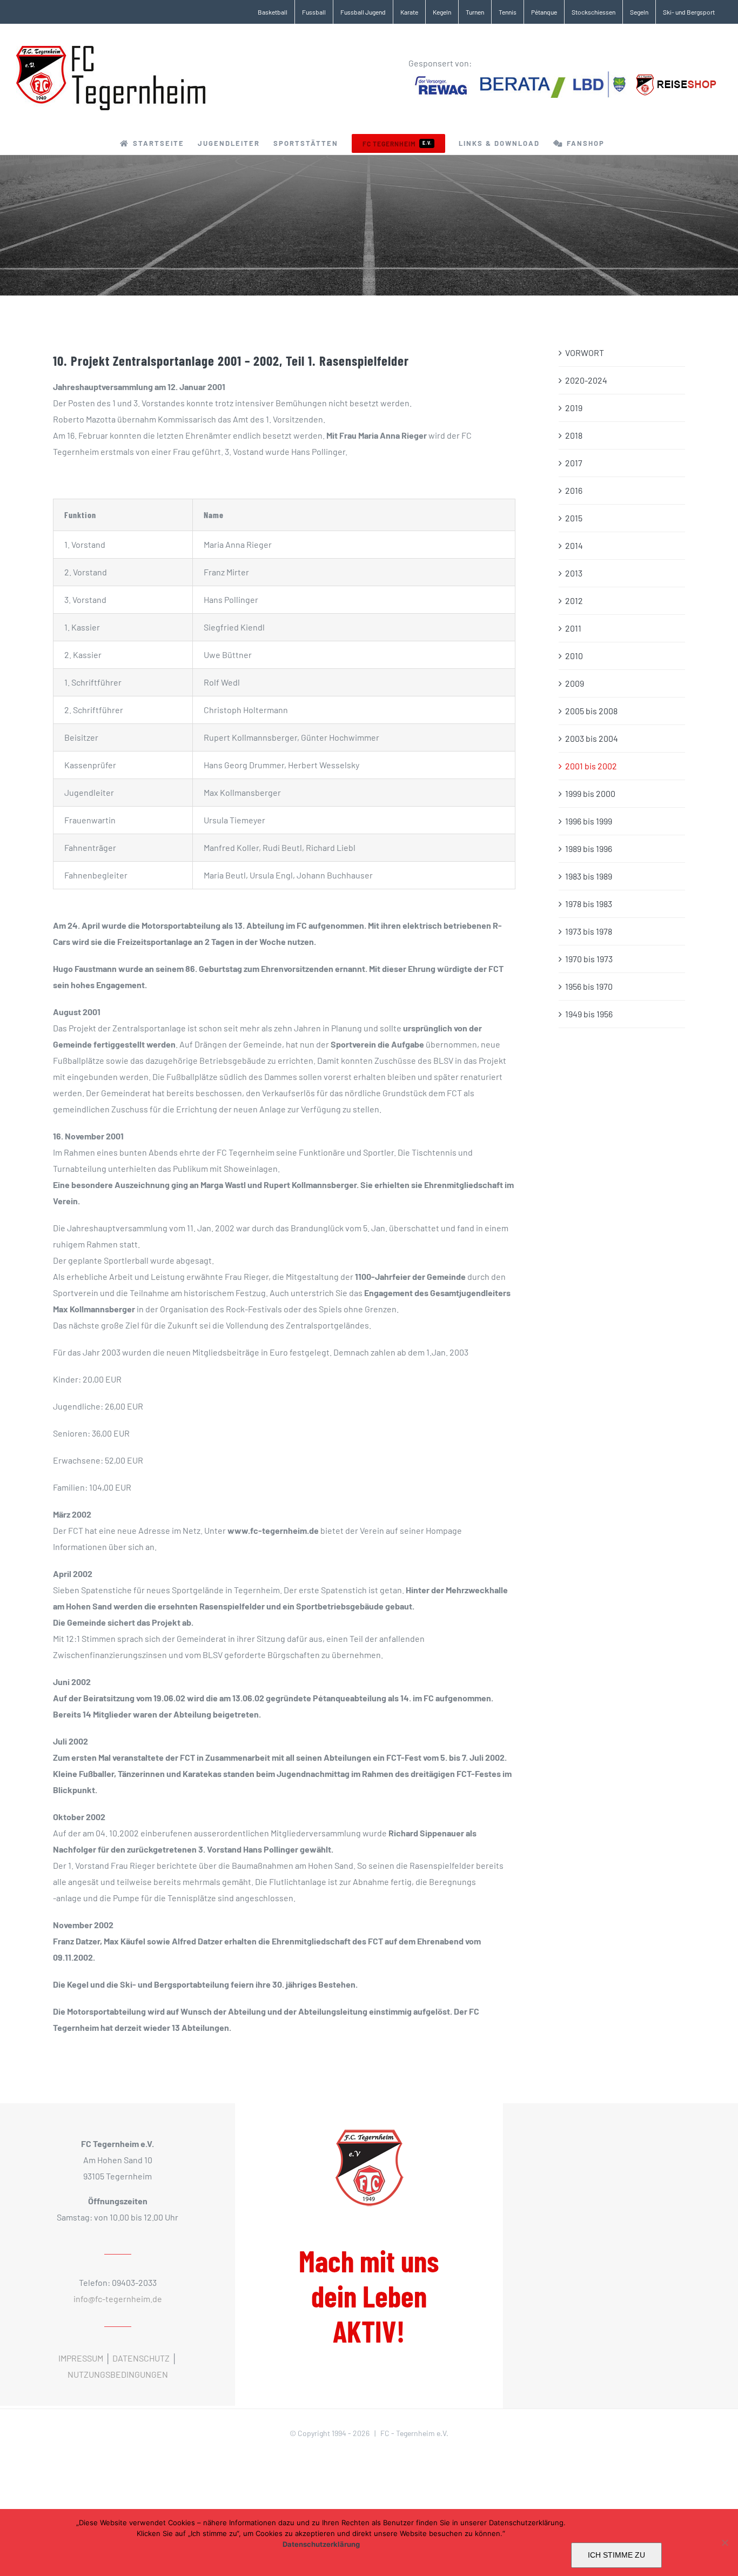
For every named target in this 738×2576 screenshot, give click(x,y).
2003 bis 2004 (592, 738)
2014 (574, 545)
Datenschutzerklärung (321, 2544)
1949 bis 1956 (589, 1014)
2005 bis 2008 (591, 711)
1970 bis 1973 (589, 959)
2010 (574, 656)
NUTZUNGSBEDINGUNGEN (118, 2374)
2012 (574, 601)
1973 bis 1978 (589, 931)
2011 (573, 628)
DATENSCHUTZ (141, 2358)
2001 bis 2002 (591, 766)
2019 (574, 408)
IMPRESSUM (81, 2358)
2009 (575, 683)
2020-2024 (586, 380)
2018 (574, 435)
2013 (574, 573)
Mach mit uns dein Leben (369, 2296)
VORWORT (585, 353)
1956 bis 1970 (589, 986)
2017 (574, 463)
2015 (574, 518)
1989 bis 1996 (589, 848)
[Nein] (724, 2543)
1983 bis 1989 (589, 876)
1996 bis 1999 (589, 821)
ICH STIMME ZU (616, 2555)
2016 (574, 490)
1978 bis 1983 (589, 904)
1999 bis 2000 (590, 793)
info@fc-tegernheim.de (118, 2299)
